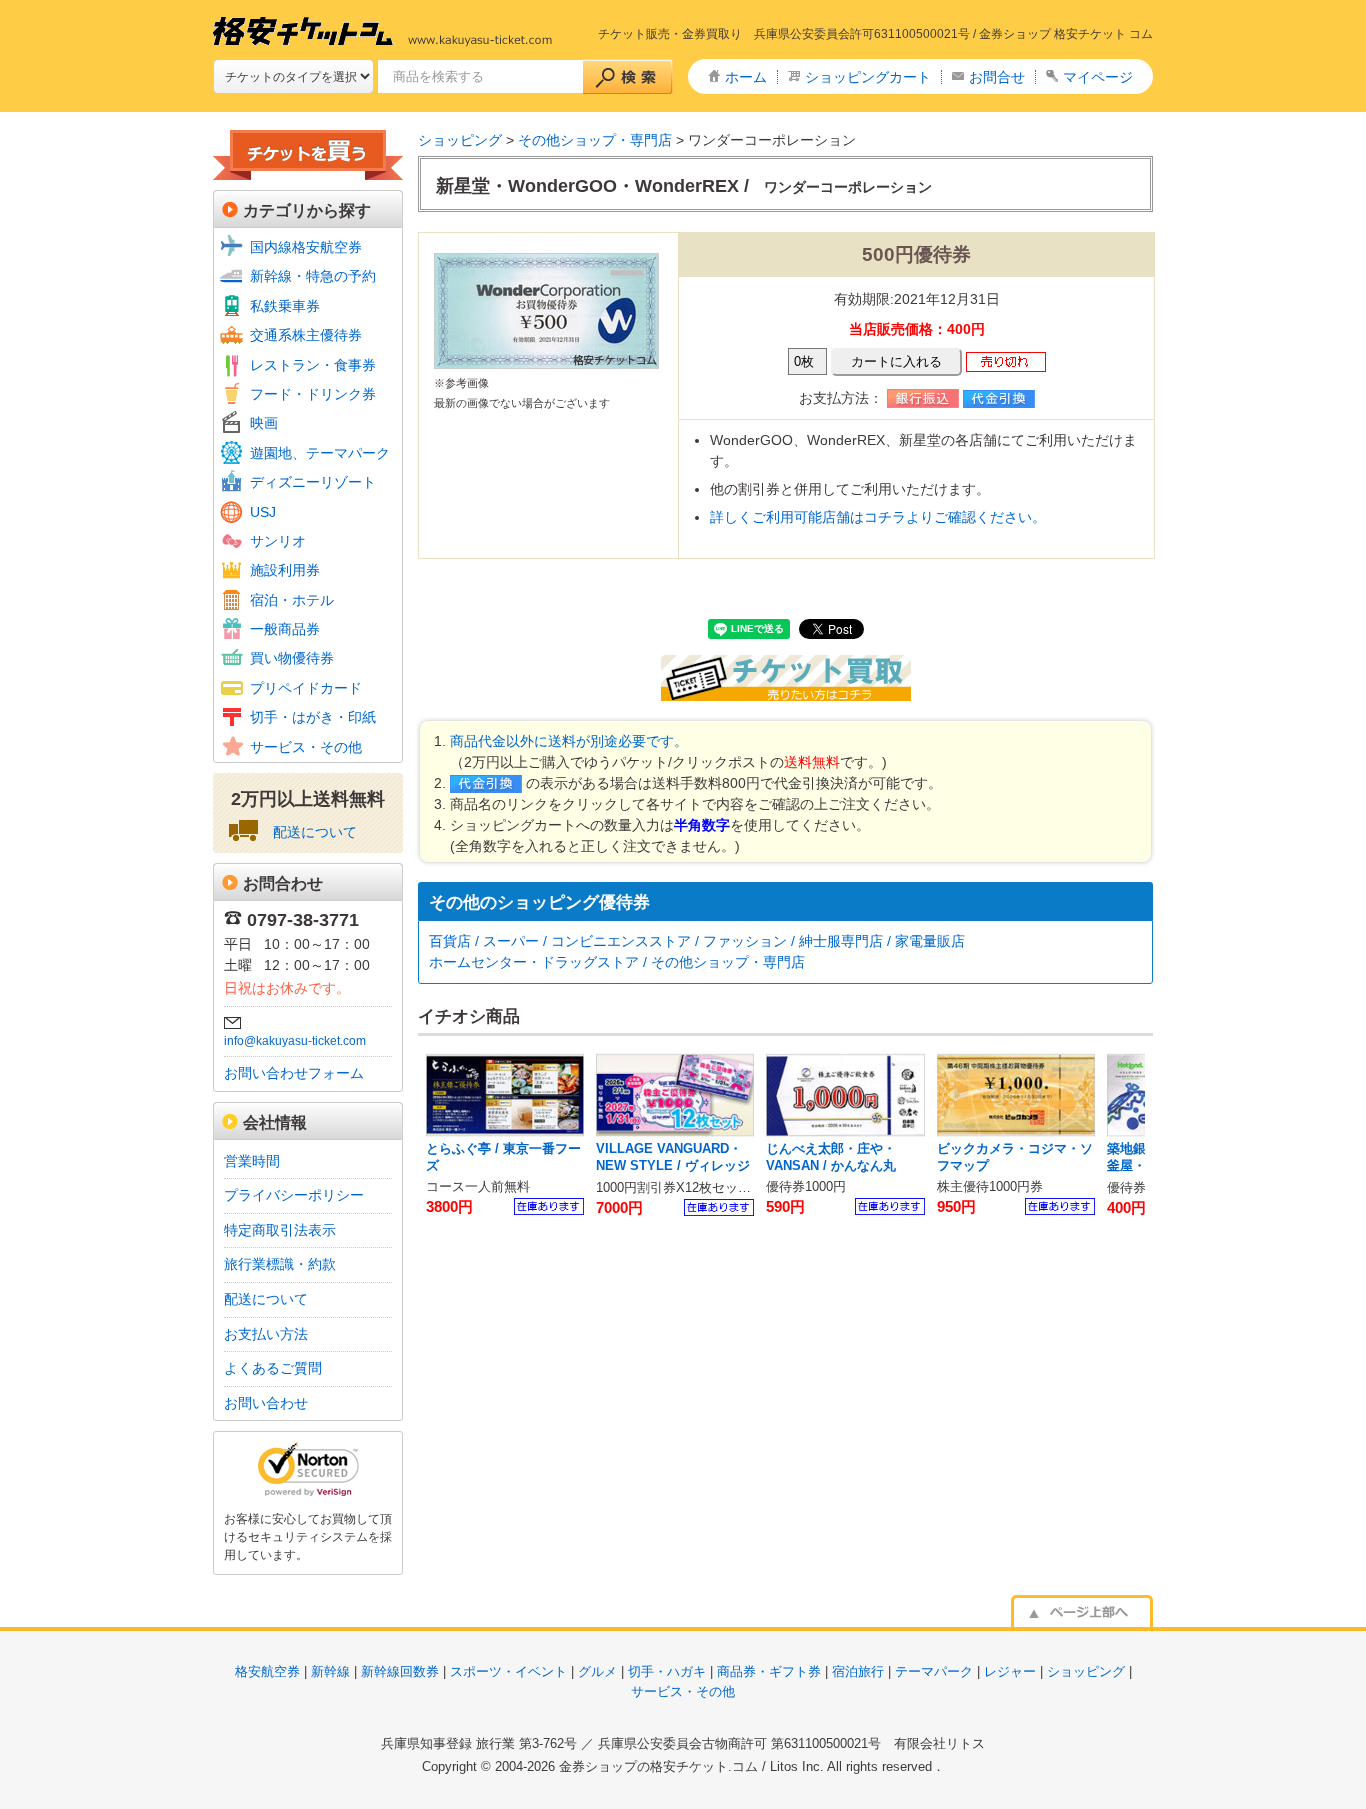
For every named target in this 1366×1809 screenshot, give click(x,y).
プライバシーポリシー (294, 1195)
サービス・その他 (306, 747)
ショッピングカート (868, 77)
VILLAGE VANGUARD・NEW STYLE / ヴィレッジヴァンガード (673, 1166)
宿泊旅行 (858, 1671)
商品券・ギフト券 (769, 1671)
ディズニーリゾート (313, 482)
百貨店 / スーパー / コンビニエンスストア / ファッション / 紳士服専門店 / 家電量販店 (697, 941)
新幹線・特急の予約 (313, 276)
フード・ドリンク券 (313, 394)
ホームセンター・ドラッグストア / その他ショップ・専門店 (617, 962)
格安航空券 (267, 1671)
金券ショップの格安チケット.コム (658, 1766)
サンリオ (278, 541)
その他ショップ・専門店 (595, 140)
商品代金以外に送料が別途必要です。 (569, 741)
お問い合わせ (266, 1403)
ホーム (746, 77)
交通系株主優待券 (306, 335)
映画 (264, 423)
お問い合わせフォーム (294, 1073)
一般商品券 (285, 629)
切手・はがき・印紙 (313, 717)
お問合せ (997, 77)
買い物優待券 (292, 658)
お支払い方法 (266, 1334)
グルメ (597, 1671)
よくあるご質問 (273, 1368)
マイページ (1098, 77)
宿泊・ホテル (292, 600)
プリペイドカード (306, 688)
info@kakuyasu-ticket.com (295, 1041)
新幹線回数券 (400, 1671)
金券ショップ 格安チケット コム (1066, 34)
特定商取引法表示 (280, 1230)
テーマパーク (934, 1671)
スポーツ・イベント (508, 1671)
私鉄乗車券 (285, 306)
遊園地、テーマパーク (320, 453)
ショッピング (460, 140)
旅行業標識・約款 (280, 1264)
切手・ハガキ (667, 1671)
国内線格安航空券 (306, 247)
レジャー (1010, 1671)
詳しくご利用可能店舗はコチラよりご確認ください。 (878, 517)
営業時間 (252, 1161)
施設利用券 (285, 570)
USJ (263, 512)
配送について (315, 832)
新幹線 (330, 1671)
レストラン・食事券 (313, 365)
